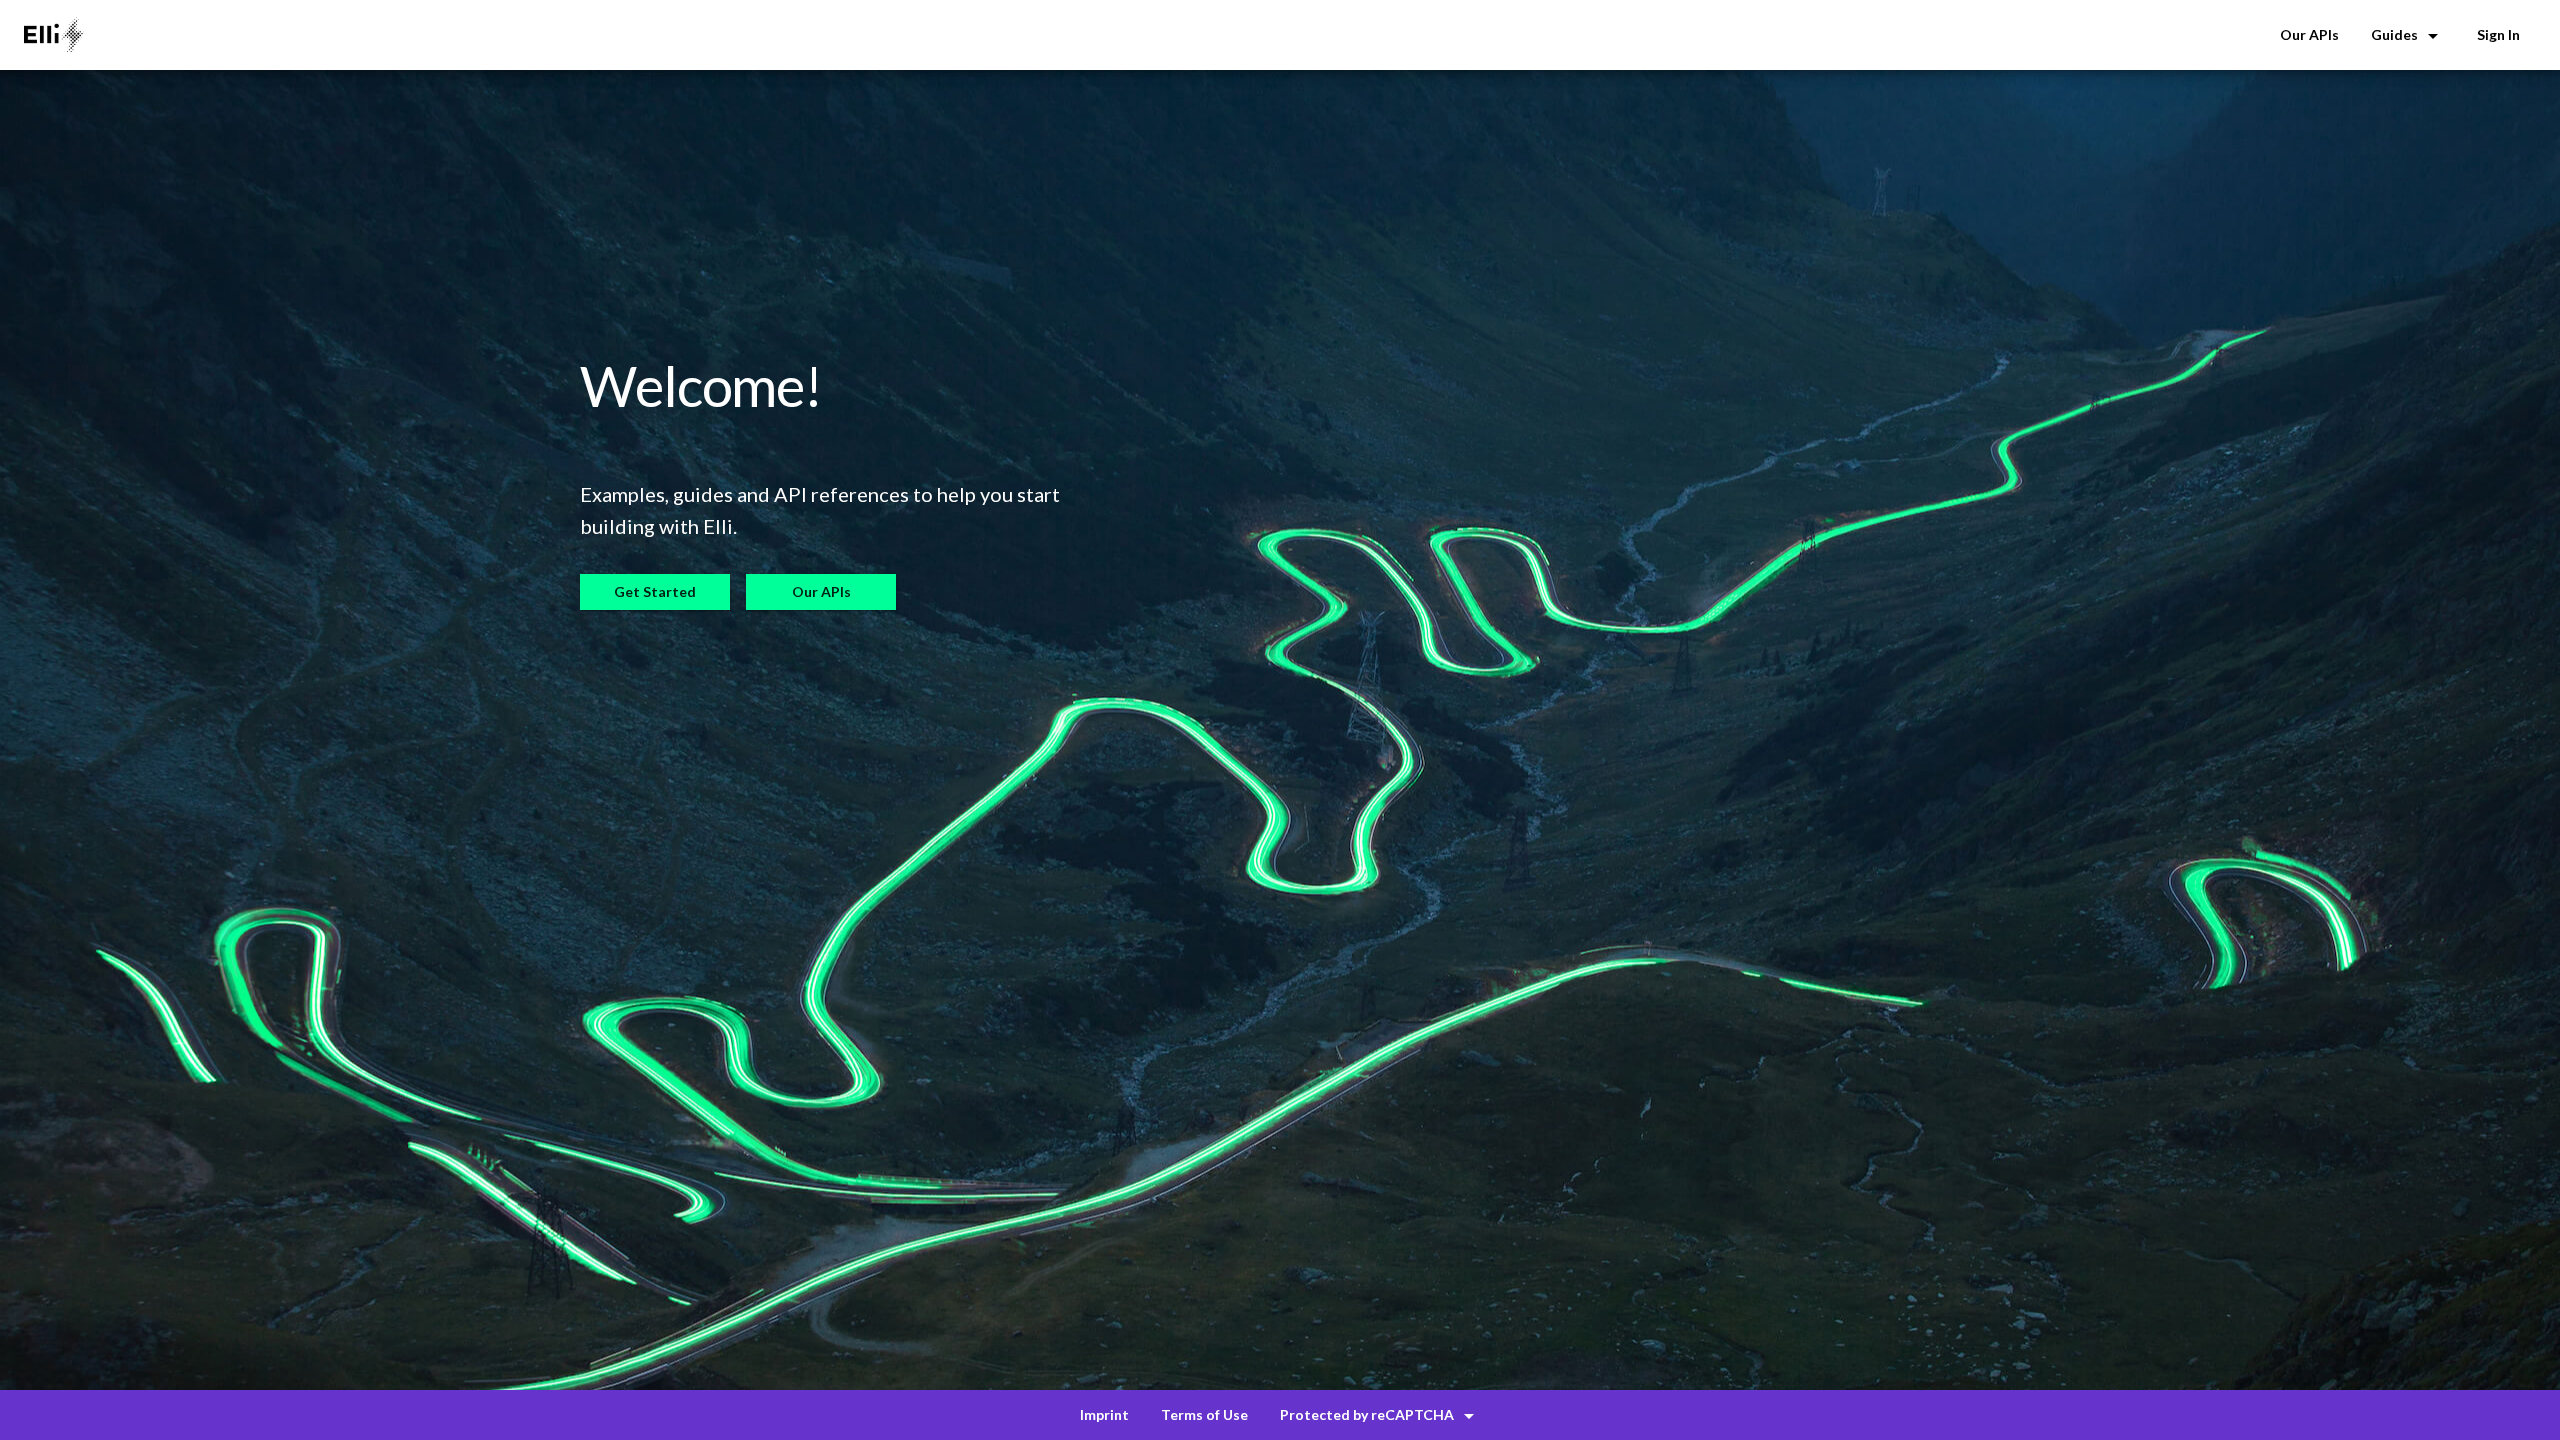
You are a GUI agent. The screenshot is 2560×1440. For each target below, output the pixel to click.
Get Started (655, 591)
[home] (54, 35)
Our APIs (821, 591)
